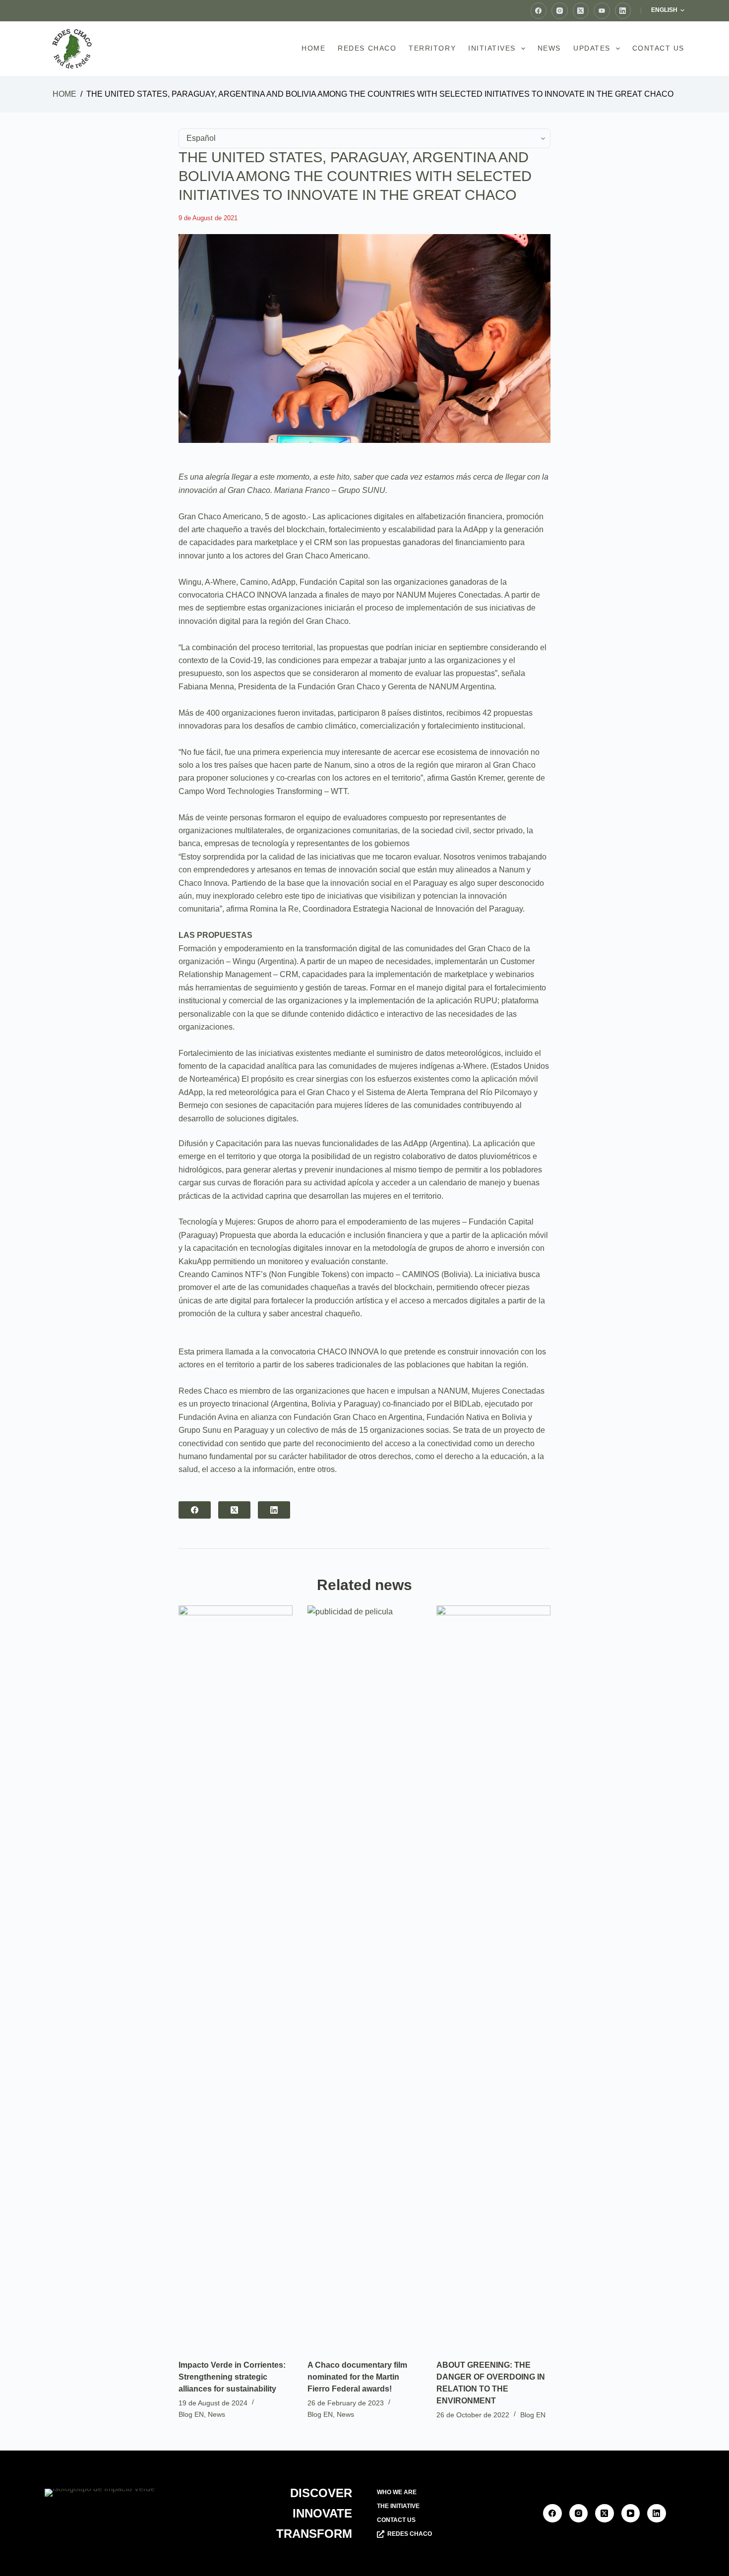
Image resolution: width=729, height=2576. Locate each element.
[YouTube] (602, 11)
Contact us (658, 48)
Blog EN (191, 2414)
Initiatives (492, 48)
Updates (592, 48)
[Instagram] (560, 11)
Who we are (397, 2492)
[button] (668, 10)
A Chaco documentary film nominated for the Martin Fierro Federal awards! (357, 2377)
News (549, 48)
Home (313, 48)
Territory (432, 48)
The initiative (398, 2506)
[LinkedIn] (623, 11)
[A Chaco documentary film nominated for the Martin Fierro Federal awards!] (364, 1977)
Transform (314, 2534)
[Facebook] (539, 11)
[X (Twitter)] (581, 11)
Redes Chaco (367, 48)
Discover (321, 2493)
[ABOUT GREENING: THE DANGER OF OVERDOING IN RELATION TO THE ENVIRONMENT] (493, 1977)
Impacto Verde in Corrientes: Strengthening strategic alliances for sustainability (232, 2377)
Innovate (322, 2513)
